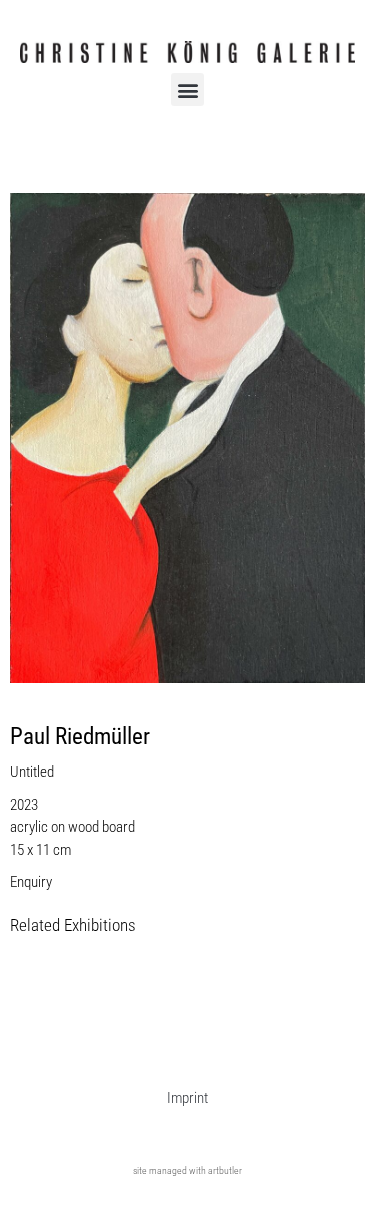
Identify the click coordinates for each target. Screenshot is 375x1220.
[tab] (73, 926)
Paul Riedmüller (80, 736)
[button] (187, 89)
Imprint (187, 1098)
